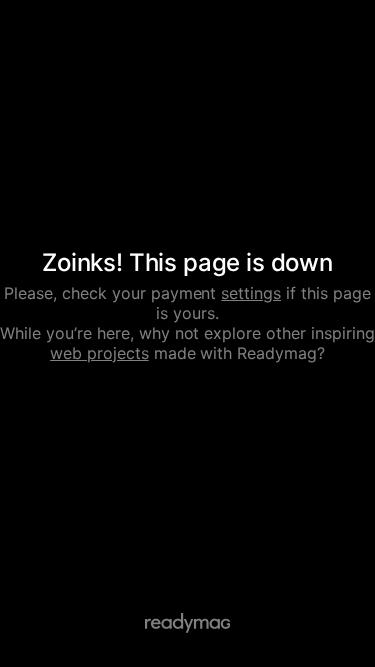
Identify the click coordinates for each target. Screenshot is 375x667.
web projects (99, 353)
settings (251, 293)
